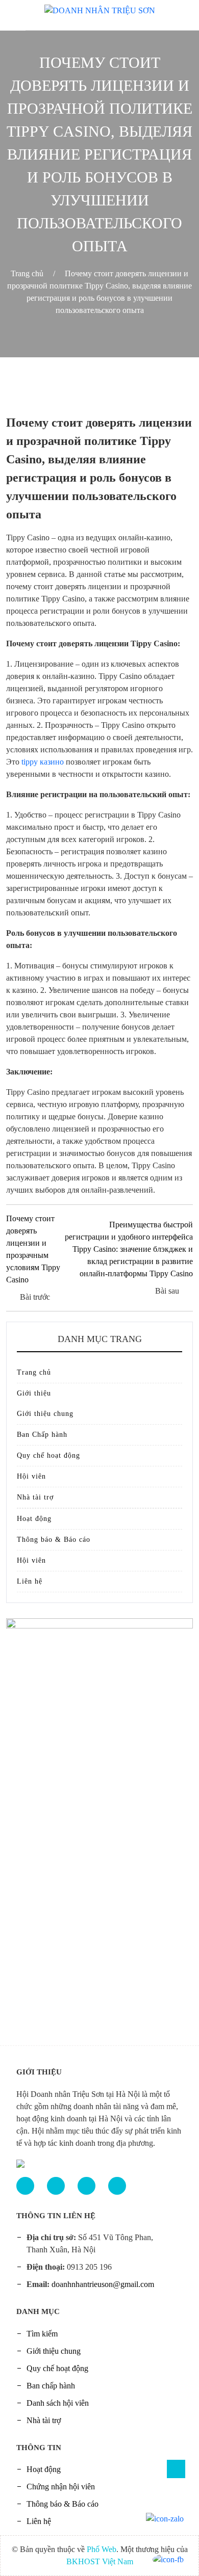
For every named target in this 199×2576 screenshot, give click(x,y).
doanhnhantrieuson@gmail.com (103, 2284)
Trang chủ (27, 273)
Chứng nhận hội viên (61, 2487)
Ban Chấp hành (42, 1435)
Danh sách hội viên (58, 2403)
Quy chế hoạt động (48, 1455)
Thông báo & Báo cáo (54, 1540)
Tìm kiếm (42, 2334)
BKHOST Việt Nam (100, 2561)
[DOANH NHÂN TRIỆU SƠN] (100, 7)
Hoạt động (34, 1519)
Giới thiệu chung (45, 1414)
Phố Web (102, 2549)
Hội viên (31, 1476)
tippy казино (43, 762)
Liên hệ (30, 1581)
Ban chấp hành (51, 2386)
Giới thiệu (34, 1393)
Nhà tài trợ (35, 1497)
